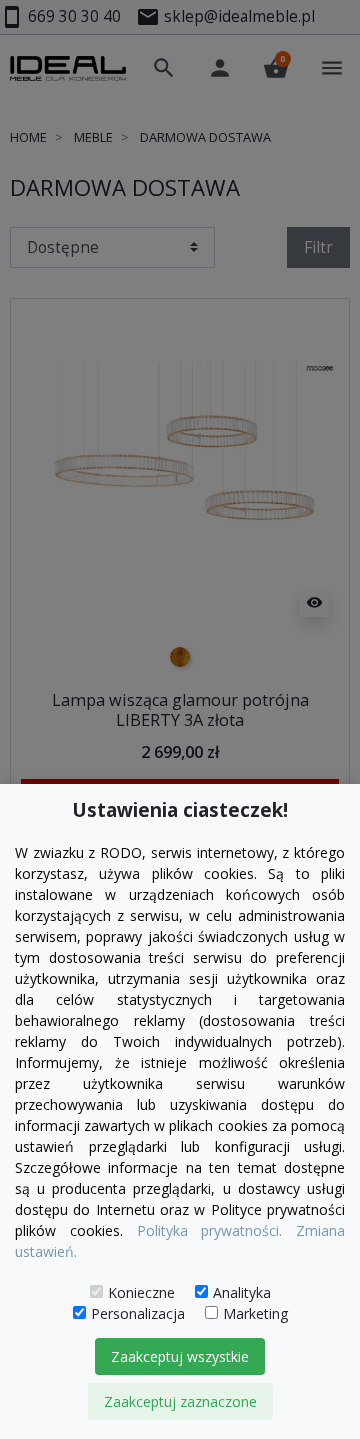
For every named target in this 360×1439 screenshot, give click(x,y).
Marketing (255, 1313)
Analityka (242, 1292)
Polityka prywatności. (210, 1230)
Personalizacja (138, 1313)
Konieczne (141, 1292)
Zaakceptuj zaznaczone (180, 1401)
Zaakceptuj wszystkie (180, 1356)
